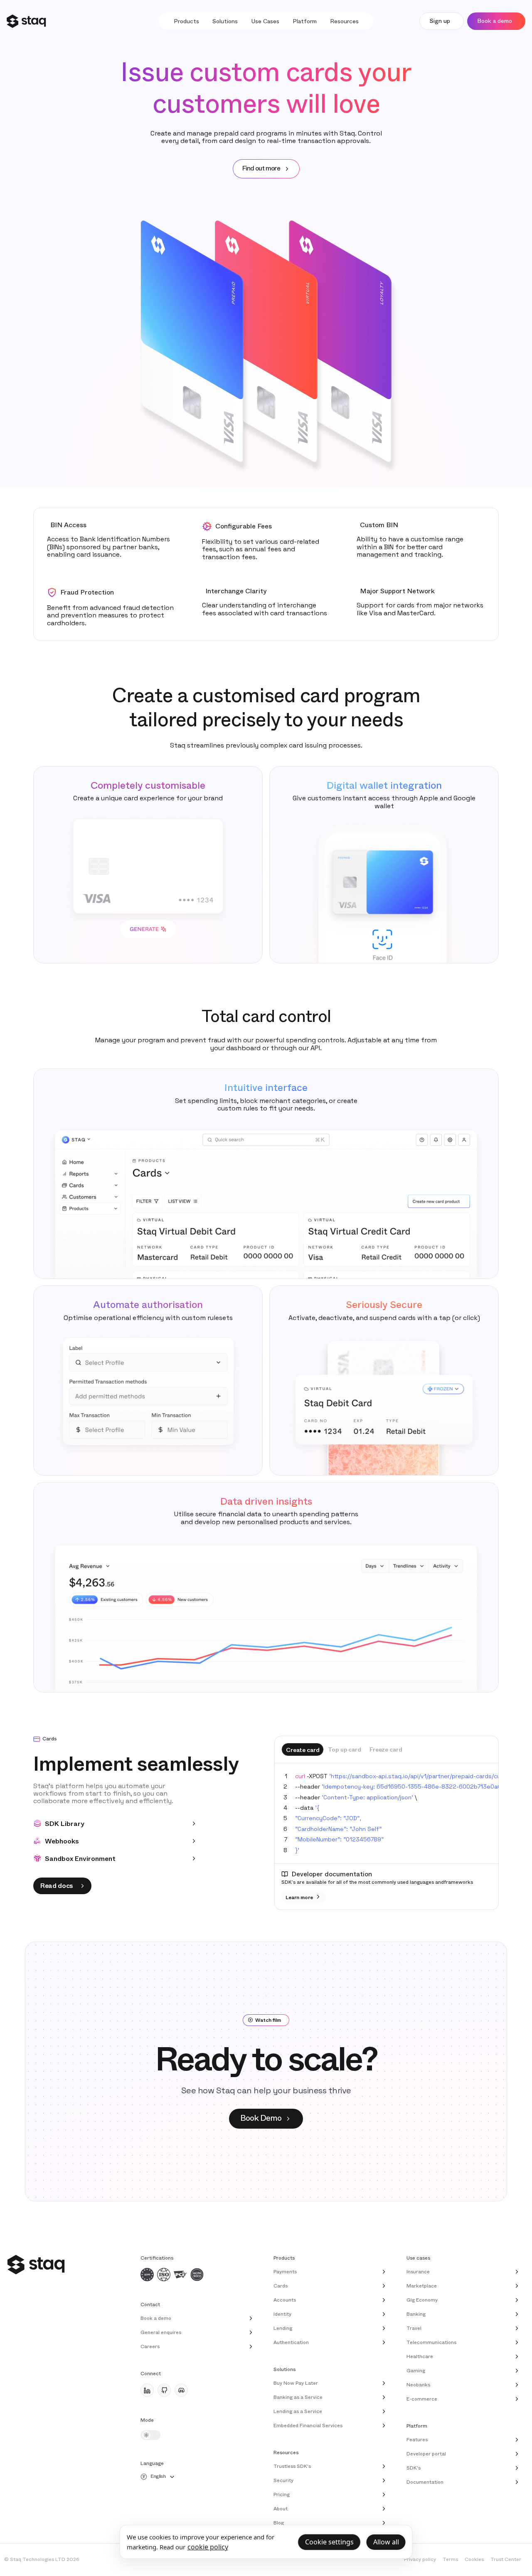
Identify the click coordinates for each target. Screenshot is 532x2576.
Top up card (344, 1749)
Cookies (474, 2559)
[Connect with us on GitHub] (164, 2390)
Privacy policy (420, 2559)
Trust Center (506, 2559)
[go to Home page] (26, 21)
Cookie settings (329, 2542)
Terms (450, 2559)
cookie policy (208, 2547)
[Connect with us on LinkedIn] (147, 2390)
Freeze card (386, 1749)
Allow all (386, 2542)
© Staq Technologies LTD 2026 (42, 2559)
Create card (303, 1750)
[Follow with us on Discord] (181, 2390)
